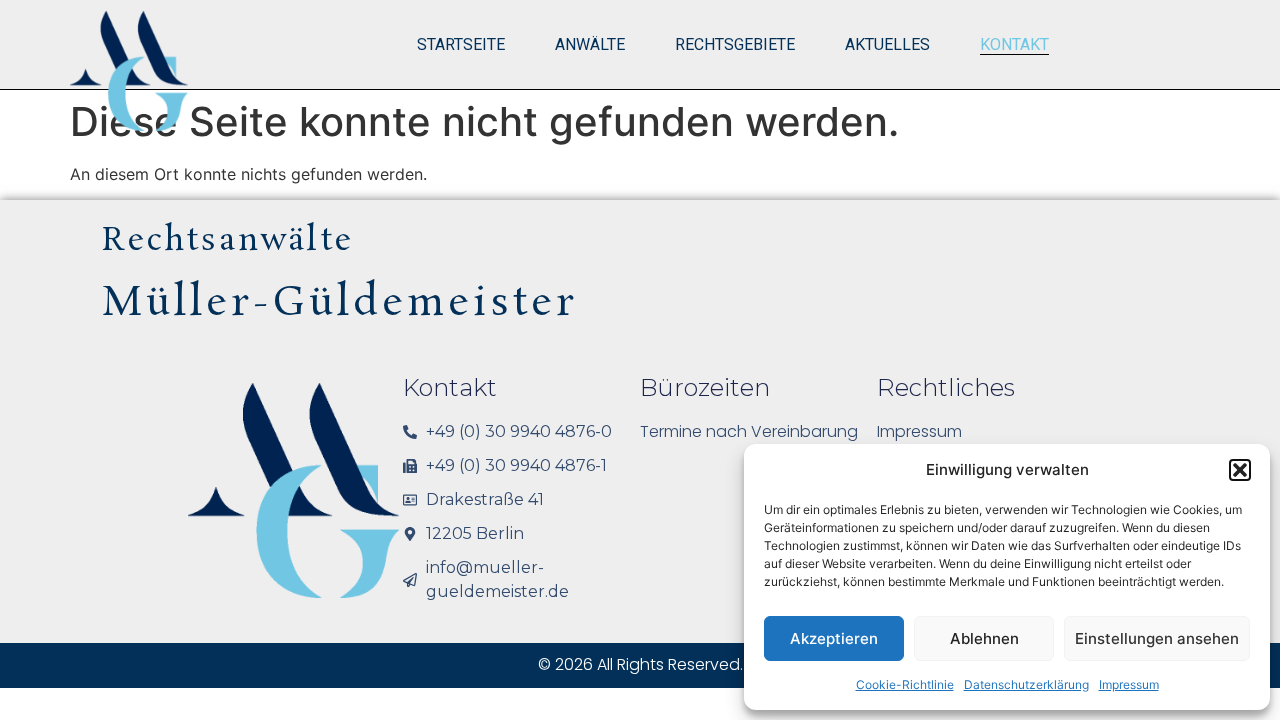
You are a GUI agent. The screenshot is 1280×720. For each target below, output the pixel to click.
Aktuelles (887, 44)
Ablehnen (984, 638)
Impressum (1129, 684)
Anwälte (590, 44)
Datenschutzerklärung (1026, 684)
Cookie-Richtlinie (905, 684)
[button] (1240, 470)
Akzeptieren (834, 638)
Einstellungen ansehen (1157, 638)
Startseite (461, 44)
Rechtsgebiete (735, 44)
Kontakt (1014, 44)
